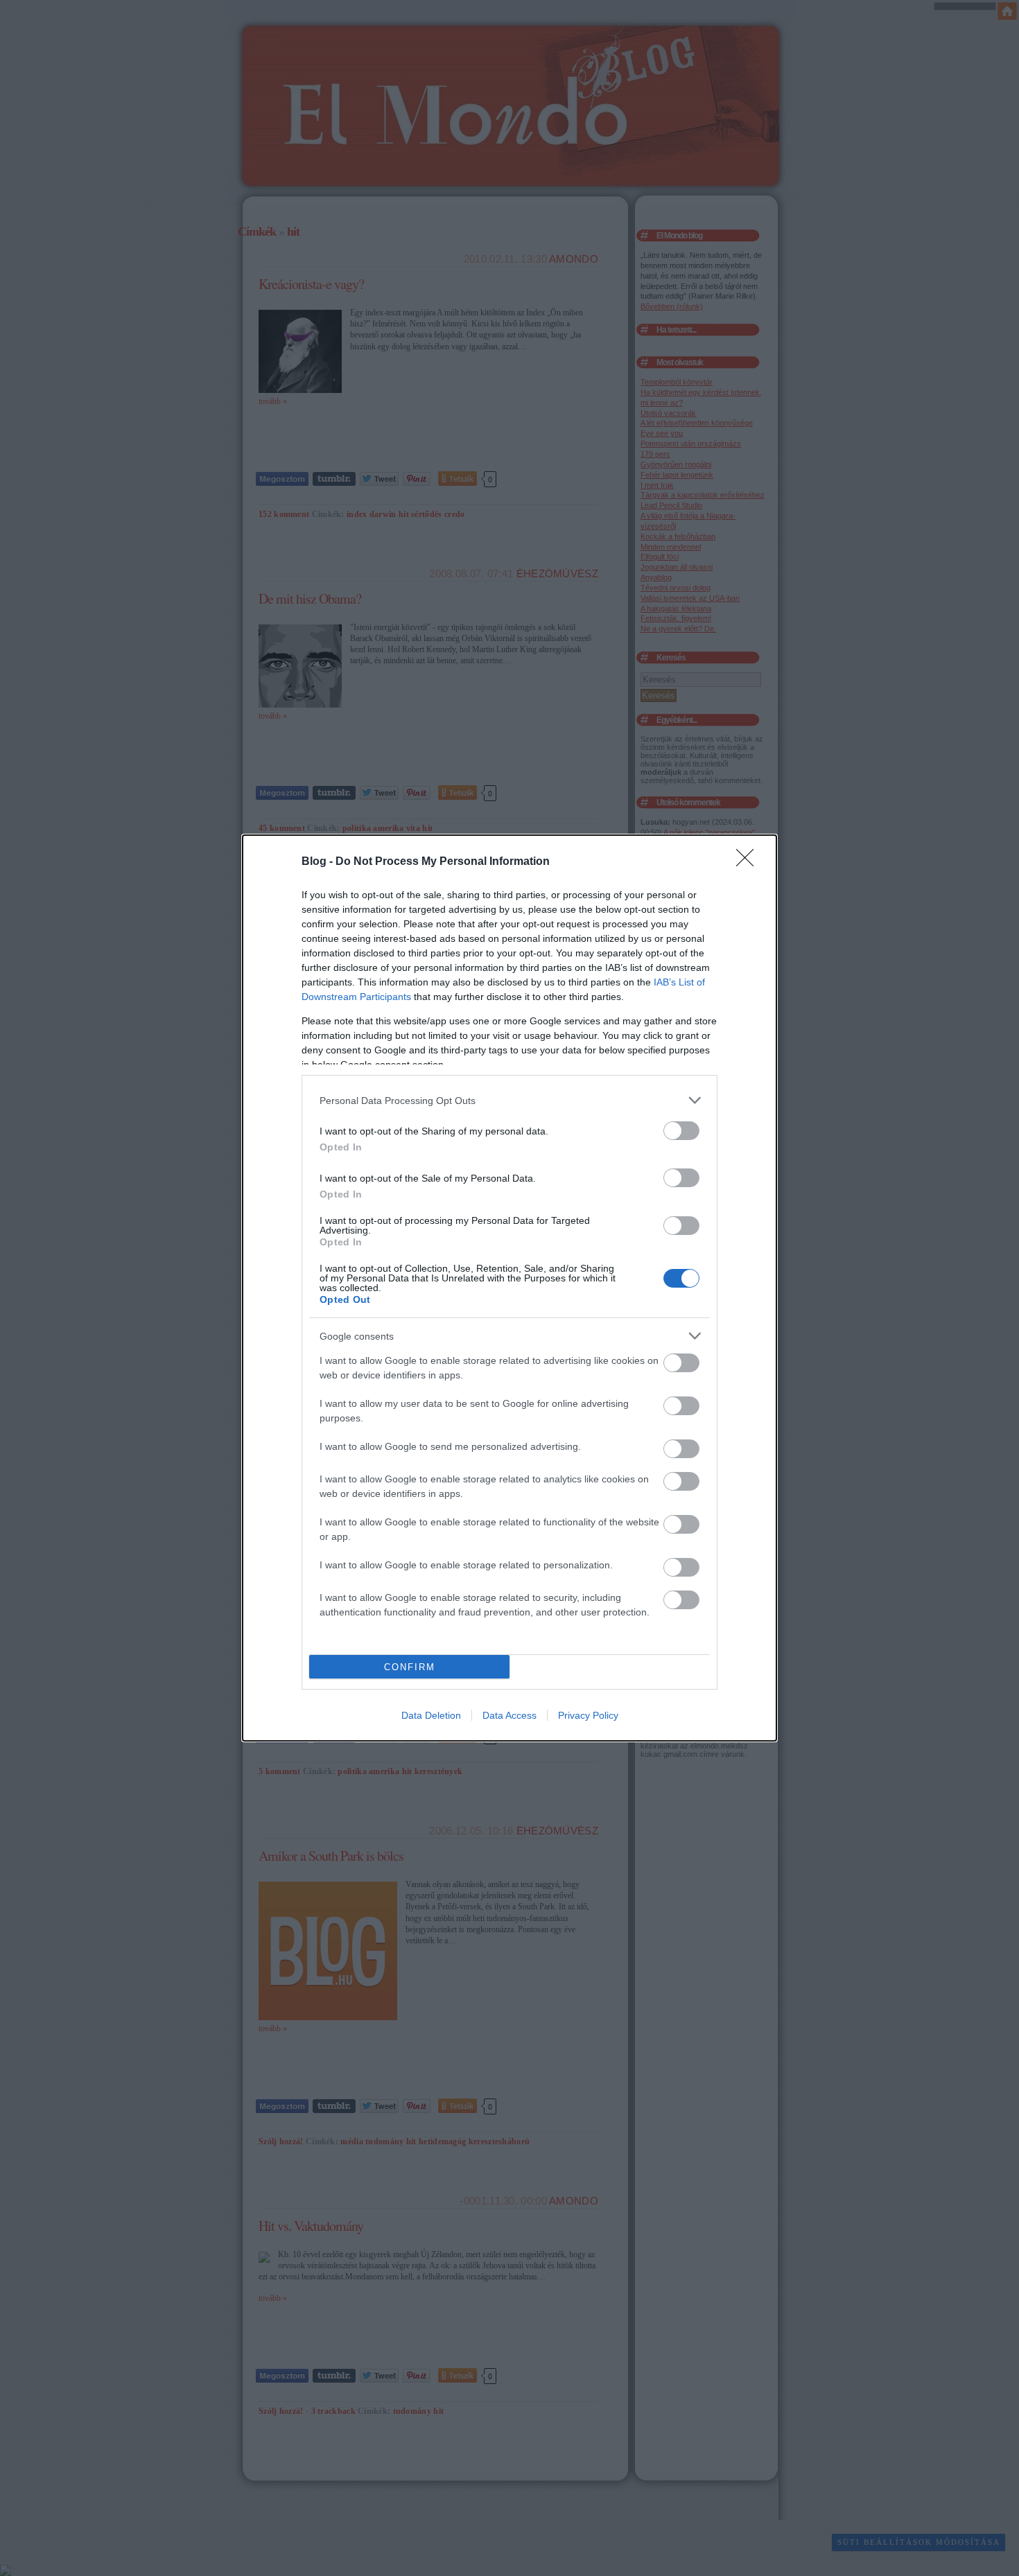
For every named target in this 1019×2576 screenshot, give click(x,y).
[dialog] (509, 1288)
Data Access (509, 1715)
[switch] (681, 1131)
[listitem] (509, 1100)
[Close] (749, 862)
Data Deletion (431, 1715)
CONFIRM (410, 1667)
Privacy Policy (588, 1715)
